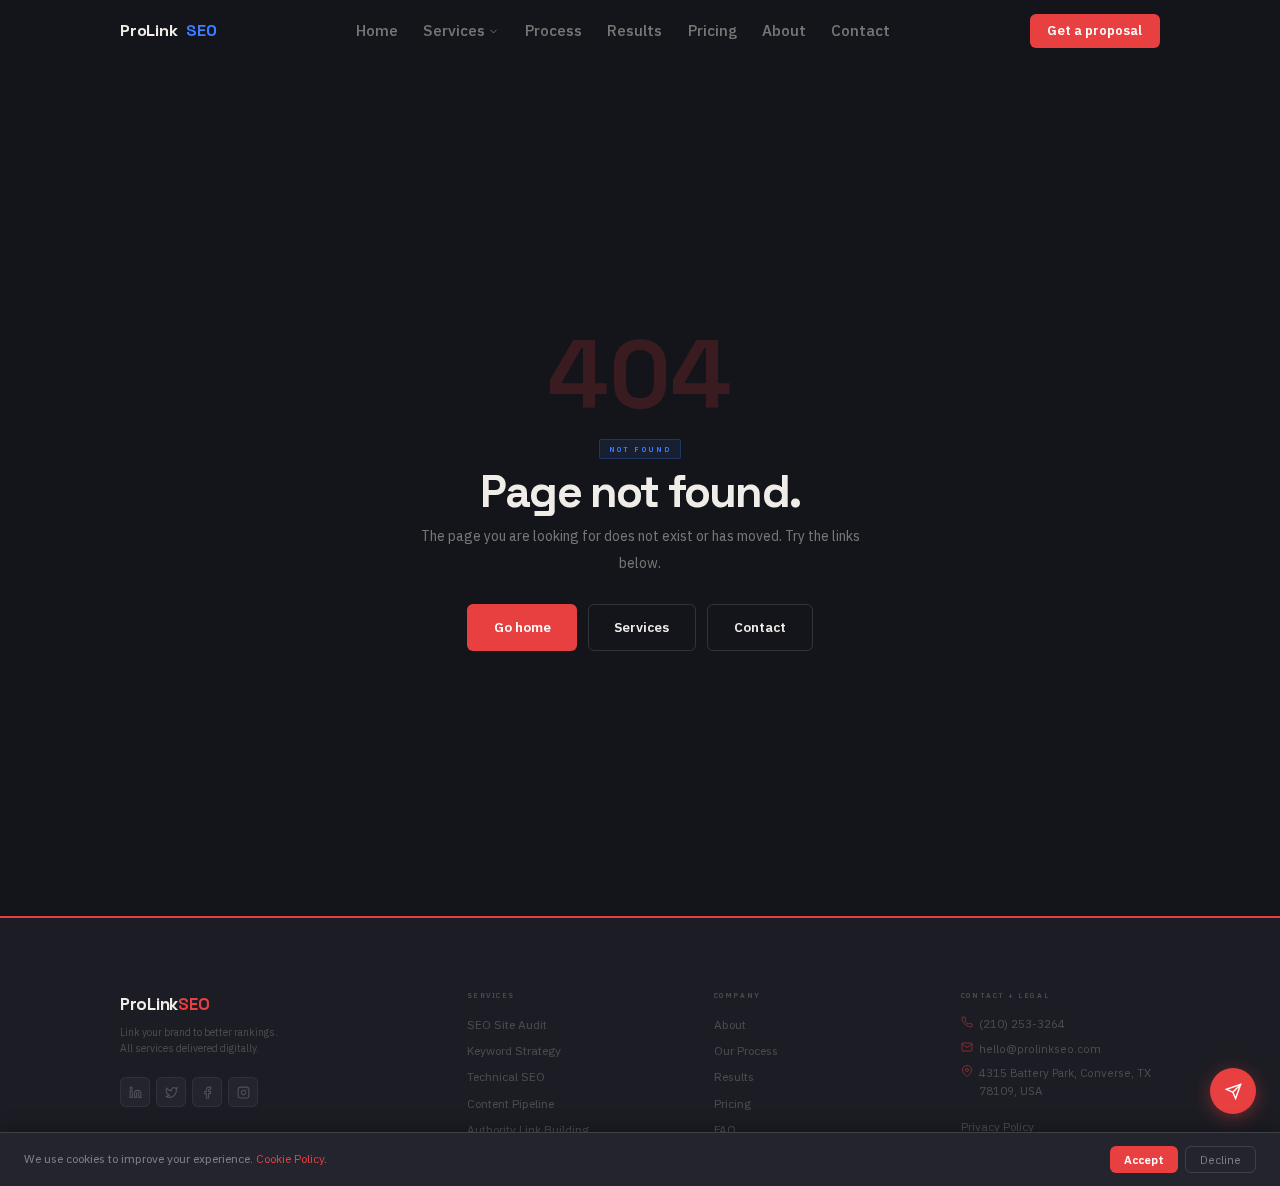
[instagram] (243, 1092)
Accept (1144, 1159)
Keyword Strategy (514, 1050)
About (784, 30)
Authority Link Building (528, 1129)
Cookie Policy (290, 1158)
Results (634, 30)
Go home (522, 627)
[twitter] (171, 1092)
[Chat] (1233, 1091)
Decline (1220, 1159)
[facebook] (207, 1092)
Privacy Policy (997, 1126)
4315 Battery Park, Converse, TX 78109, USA (1065, 1081)
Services (454, 30)
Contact (860, 30)
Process (553, 30)
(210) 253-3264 (1022, 1023)
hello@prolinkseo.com (1040, 1048)
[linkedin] (135, 1092)
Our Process (746, 1050)
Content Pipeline (510, 1103)
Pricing (712, 30)
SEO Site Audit (507, 1024)
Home (377, 30)
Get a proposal (1094, 30)
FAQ (725, 1129)
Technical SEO (506, 1076)
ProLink (168, 30)
